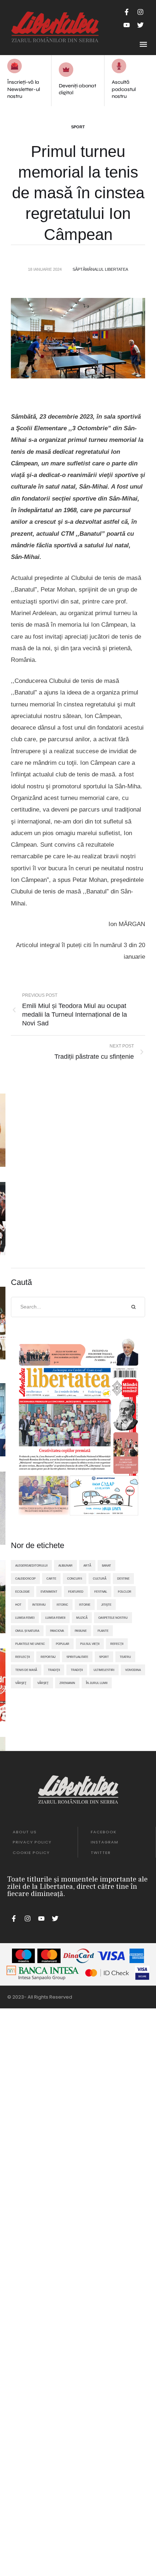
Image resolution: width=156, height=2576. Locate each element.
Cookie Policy (31, 1853)
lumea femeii (55, 1618)
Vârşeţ (21, 1683)
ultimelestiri (104, 1670)
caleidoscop (25, 1579)
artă (87, 1565)
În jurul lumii (97, 1683)
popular (63, 1644)
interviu (39, 1605)
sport (104, 1657)
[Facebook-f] (127, 12)
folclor (125, 1592)
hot (18, 1605)
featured (76, 1592)
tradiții (77, 1670)
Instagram (104, 1842)
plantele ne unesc (30, 1644)
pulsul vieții (90, 1644)
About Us (25, 1832)
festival (101, 1592)
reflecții (22, 1657)
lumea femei (25, 1618)
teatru (125, 1657)
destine (123, 1579)
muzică (82, 1618)
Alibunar (65, 1565)
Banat (106, 1565)
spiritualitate (77, 1657)
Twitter (101, 1853)
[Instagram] (140, 12)
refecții (117, 1644)
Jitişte (106, 1605)
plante (103, 1631)
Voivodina (133, 1670)
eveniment (49, 1592)
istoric (62, 1605)
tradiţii (54, 1670)
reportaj (48, 1657)
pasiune (81, 1631)
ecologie (22, 1592)
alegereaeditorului (31, 1565)
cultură (100, 1579)
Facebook (104, 1832)
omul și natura (27, 1631)
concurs (75, 1579)
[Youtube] (127, 25)
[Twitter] (140, 25)
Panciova (57, 1631)
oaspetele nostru (113, 1618)
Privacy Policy (32, 1842)
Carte (51, 1579)
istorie (85, 1605)
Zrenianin (67, 1683)
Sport (78, 127)
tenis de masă (26, 1670)
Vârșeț (43, 1683)
